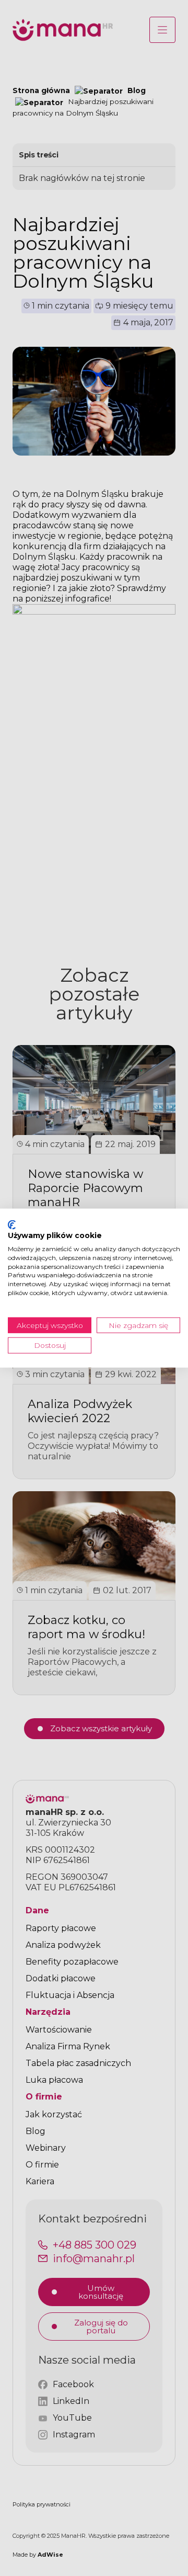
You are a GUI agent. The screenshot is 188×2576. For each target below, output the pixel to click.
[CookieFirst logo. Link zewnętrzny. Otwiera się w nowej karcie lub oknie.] (12, 1224)
